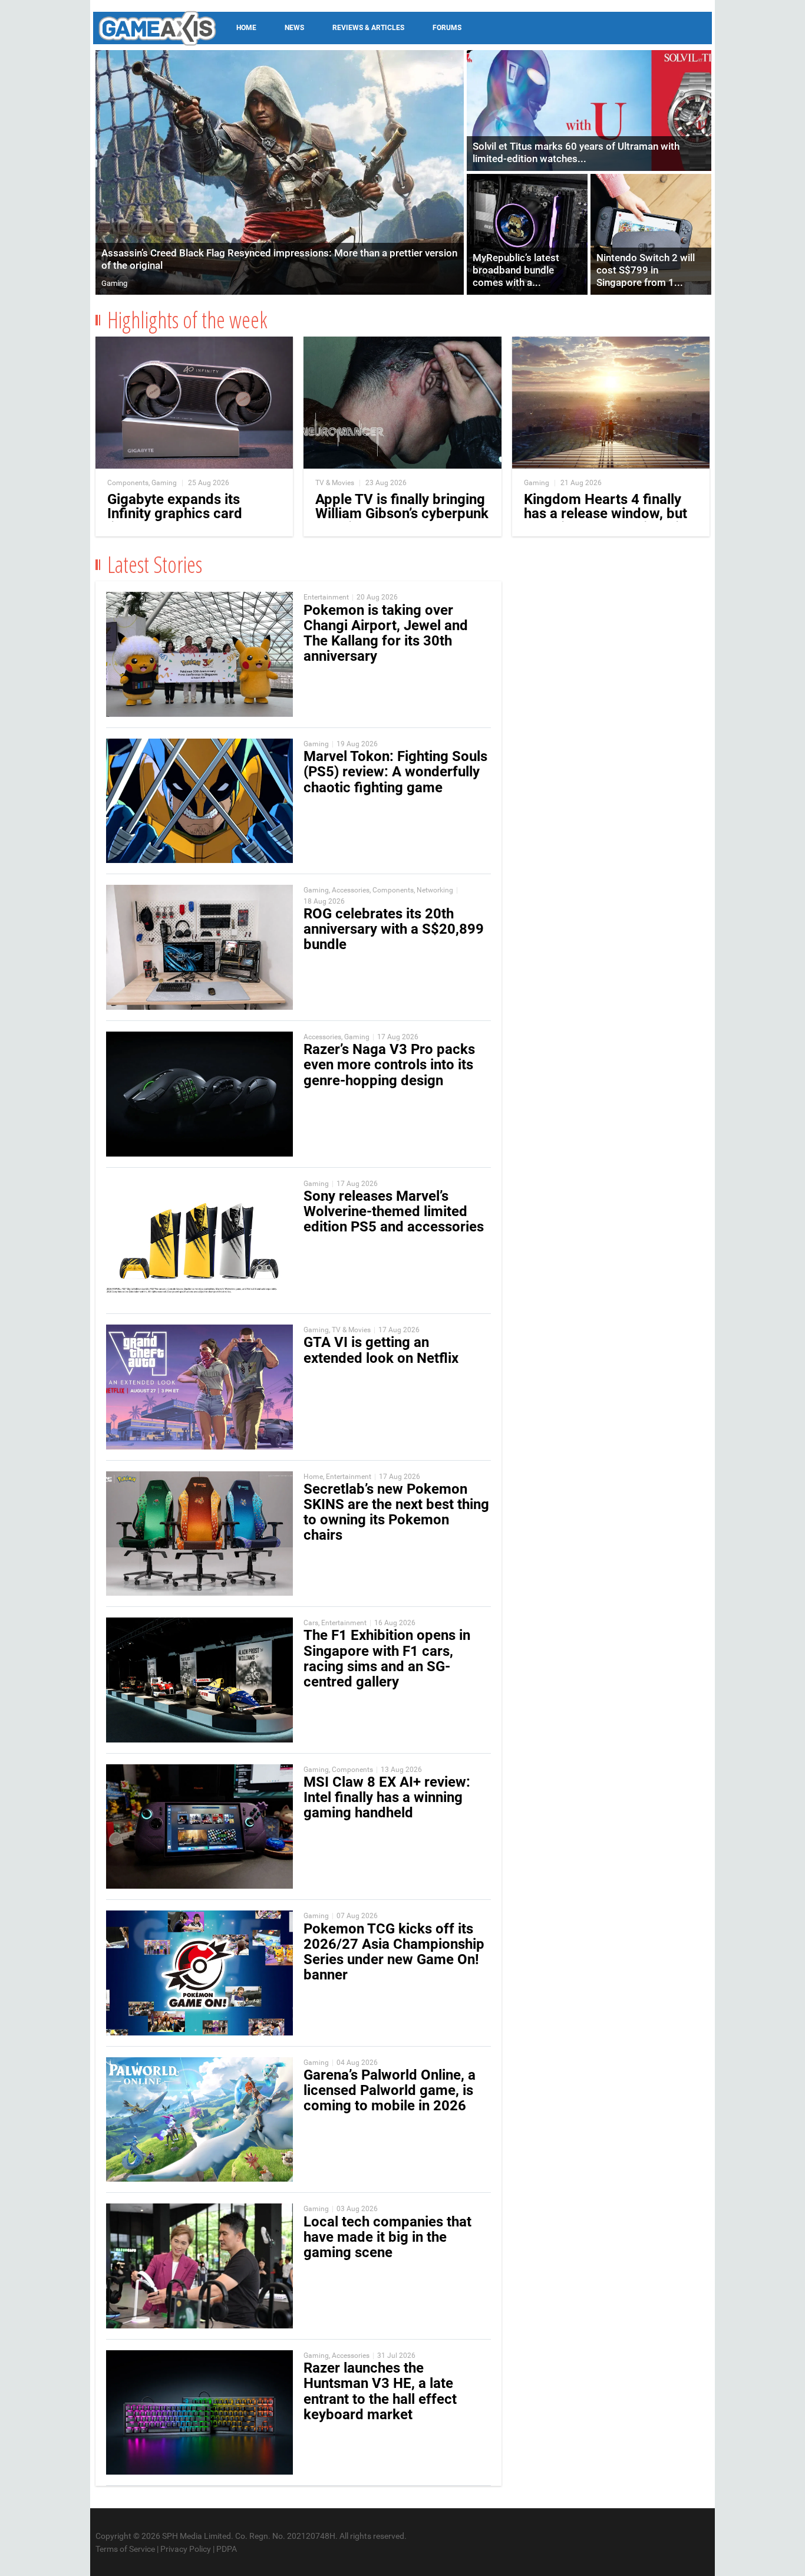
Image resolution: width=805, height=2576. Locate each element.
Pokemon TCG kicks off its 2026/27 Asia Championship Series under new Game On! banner (394, 1952)
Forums (447, 28)
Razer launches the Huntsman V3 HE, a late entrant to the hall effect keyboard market (380, 2391)
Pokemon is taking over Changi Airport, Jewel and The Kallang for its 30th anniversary (386, 633)
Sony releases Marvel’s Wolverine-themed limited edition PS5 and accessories (394, 1211)
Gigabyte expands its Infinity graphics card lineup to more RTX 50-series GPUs (181, 521)
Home (246, 28)
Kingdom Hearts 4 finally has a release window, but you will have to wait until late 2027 (606, 521)
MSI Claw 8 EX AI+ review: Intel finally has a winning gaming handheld (387, 1797)
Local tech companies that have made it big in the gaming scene (387, 2237)
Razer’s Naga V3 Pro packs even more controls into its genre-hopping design (389, 1065)
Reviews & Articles (368, 28)
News (294, 28)
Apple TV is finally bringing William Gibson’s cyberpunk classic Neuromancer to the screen (402, 521)
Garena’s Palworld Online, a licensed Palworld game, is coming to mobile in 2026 (390, 2090)
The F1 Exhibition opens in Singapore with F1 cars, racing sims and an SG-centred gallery (387, 1658)
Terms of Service (125, 2549)
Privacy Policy (186, 2549)
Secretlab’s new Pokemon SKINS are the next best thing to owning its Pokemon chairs (396, 1512)
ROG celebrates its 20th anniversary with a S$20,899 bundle (394, 929)
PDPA (227, 2549)
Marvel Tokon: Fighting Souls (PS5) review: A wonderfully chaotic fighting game (395, 772)
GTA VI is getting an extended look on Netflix (381, 1350)
